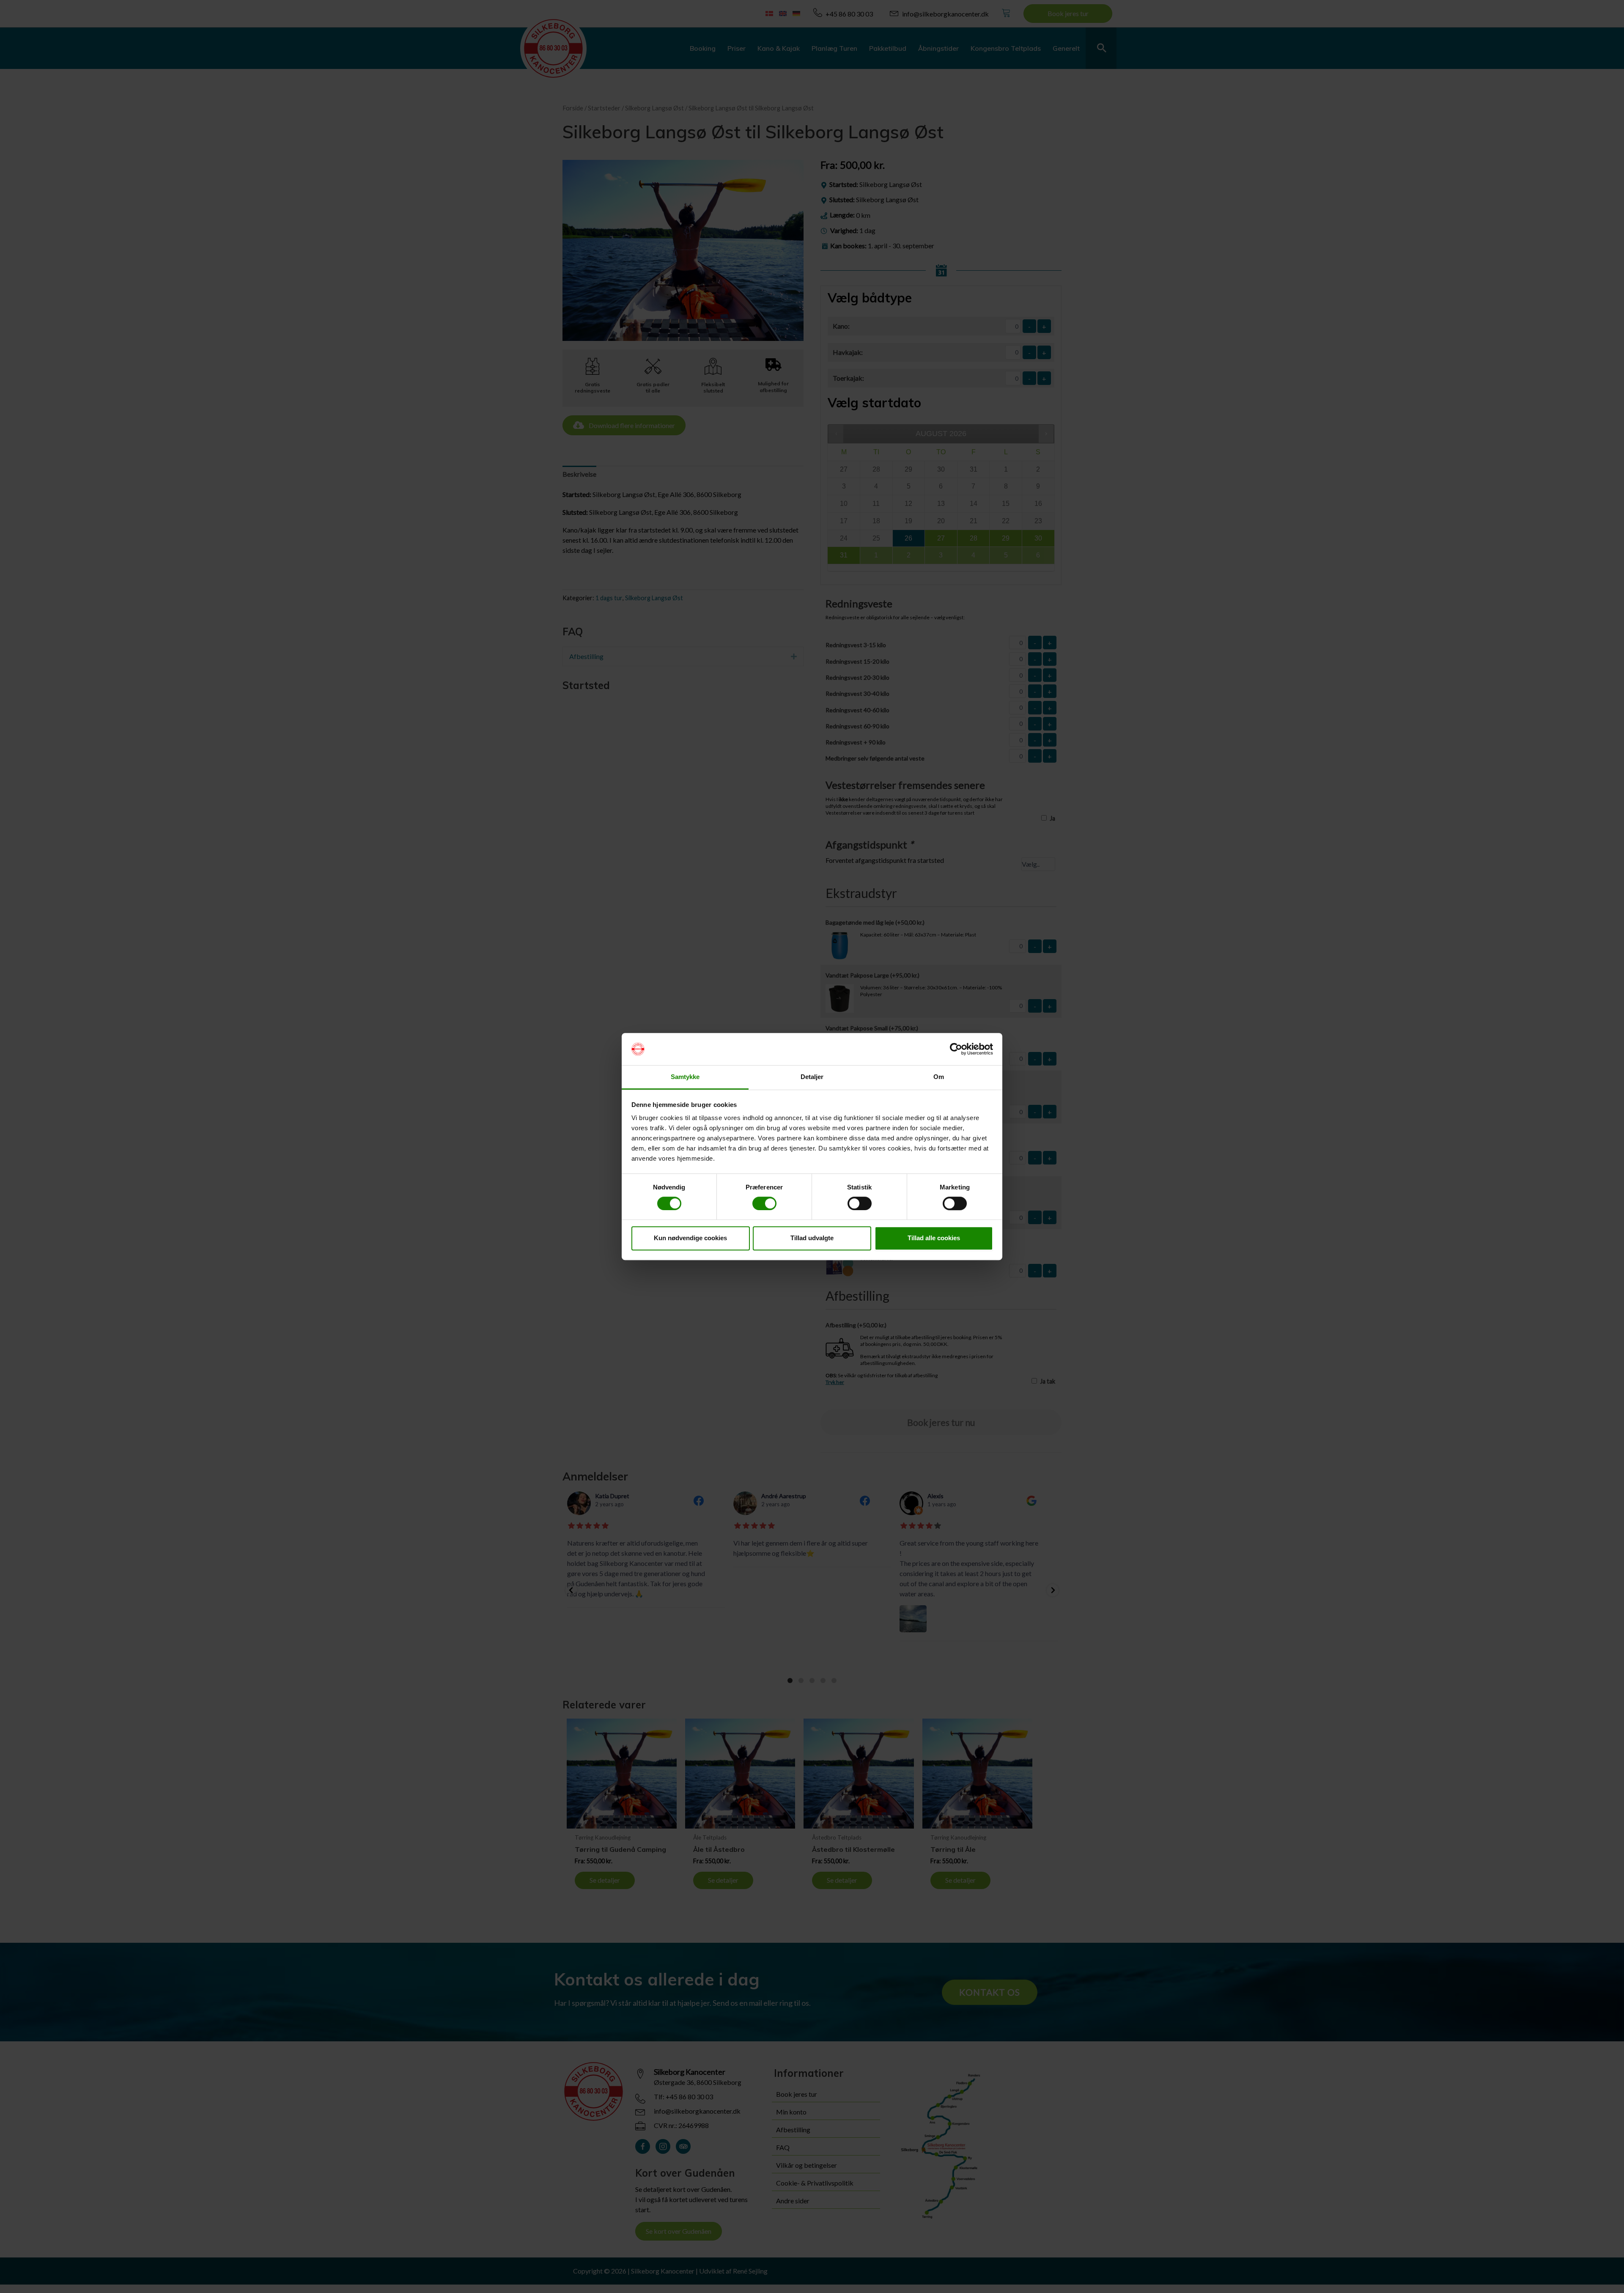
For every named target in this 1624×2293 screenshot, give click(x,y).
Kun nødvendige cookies (690, 1238)
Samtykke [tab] (685, 1077)
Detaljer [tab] (812, 1077)
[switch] (764, 1203)
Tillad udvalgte (812, 1238)
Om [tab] (939, 1077)
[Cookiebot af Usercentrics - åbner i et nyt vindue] (956, 1049)
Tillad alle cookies (934, 1238)
